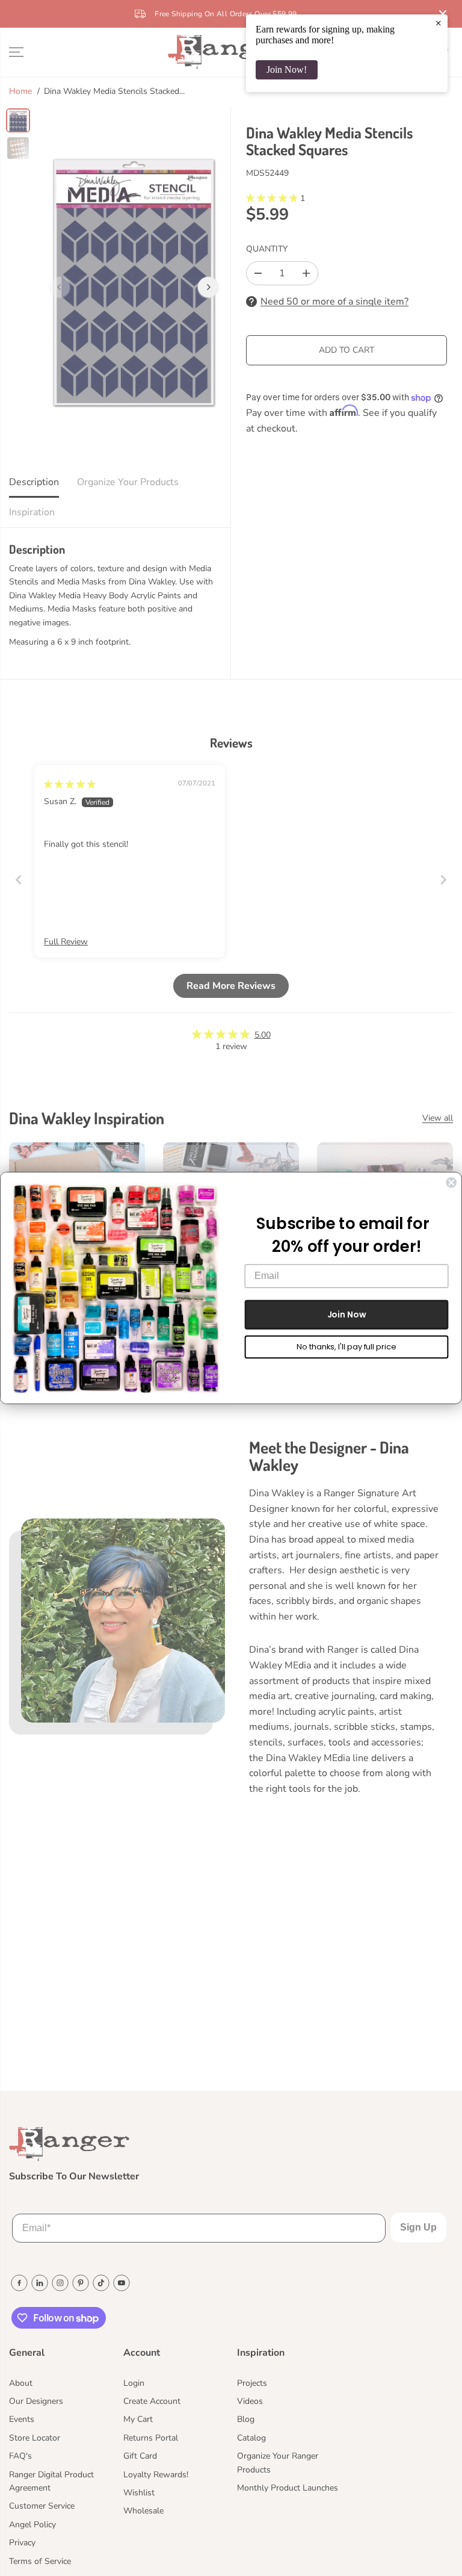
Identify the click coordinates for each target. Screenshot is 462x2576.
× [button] (438, 23)
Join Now (347, 1314)
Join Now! (287, 70)
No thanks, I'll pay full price (346, 1347)
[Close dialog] (451, 1183)
